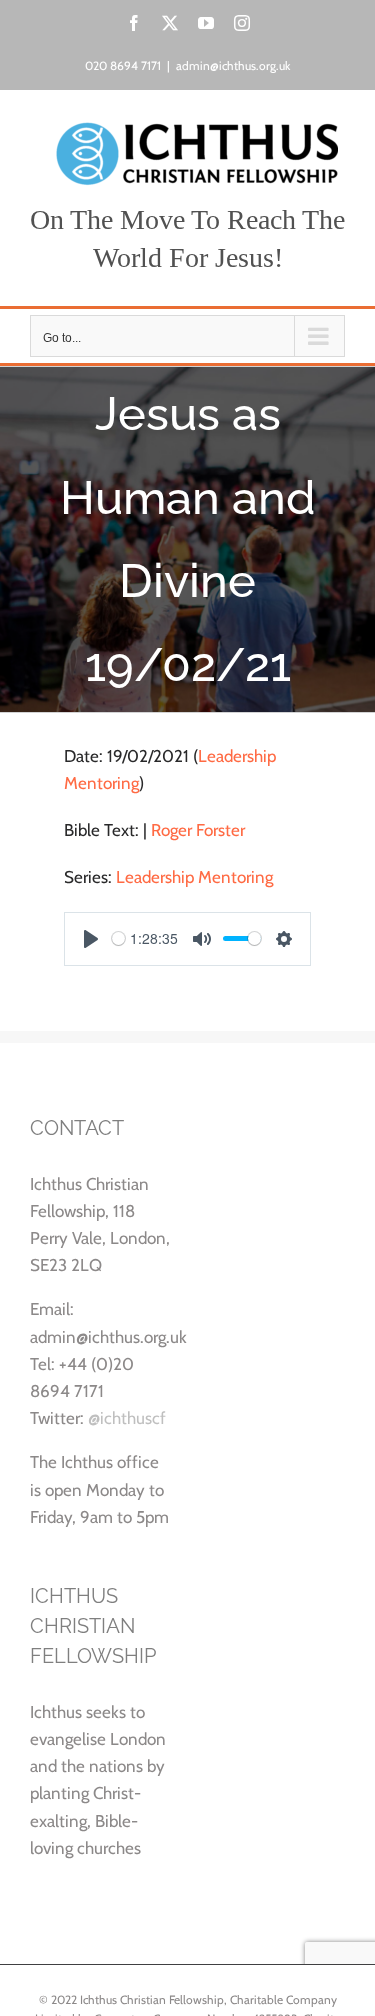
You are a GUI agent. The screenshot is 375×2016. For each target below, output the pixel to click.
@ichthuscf (127, 1418)
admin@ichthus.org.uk (233, 65)
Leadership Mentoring (194, 877)
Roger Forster (198, 830)
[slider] (118, 938)
